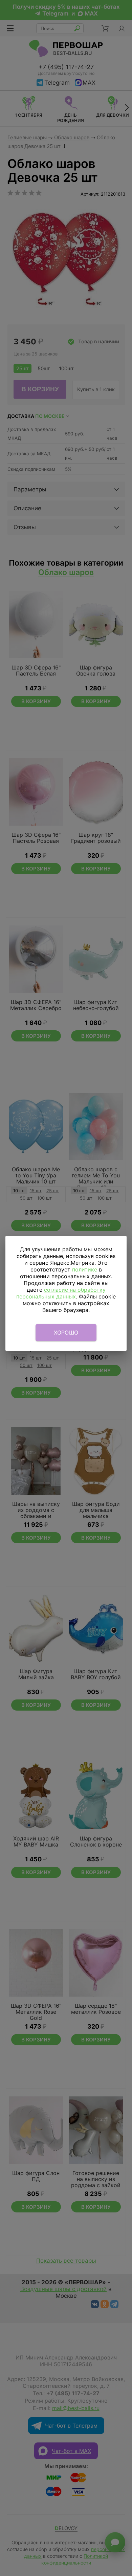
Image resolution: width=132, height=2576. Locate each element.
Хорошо (66, 1333)
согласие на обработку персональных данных (61, 1293)
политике (85, 1269)
